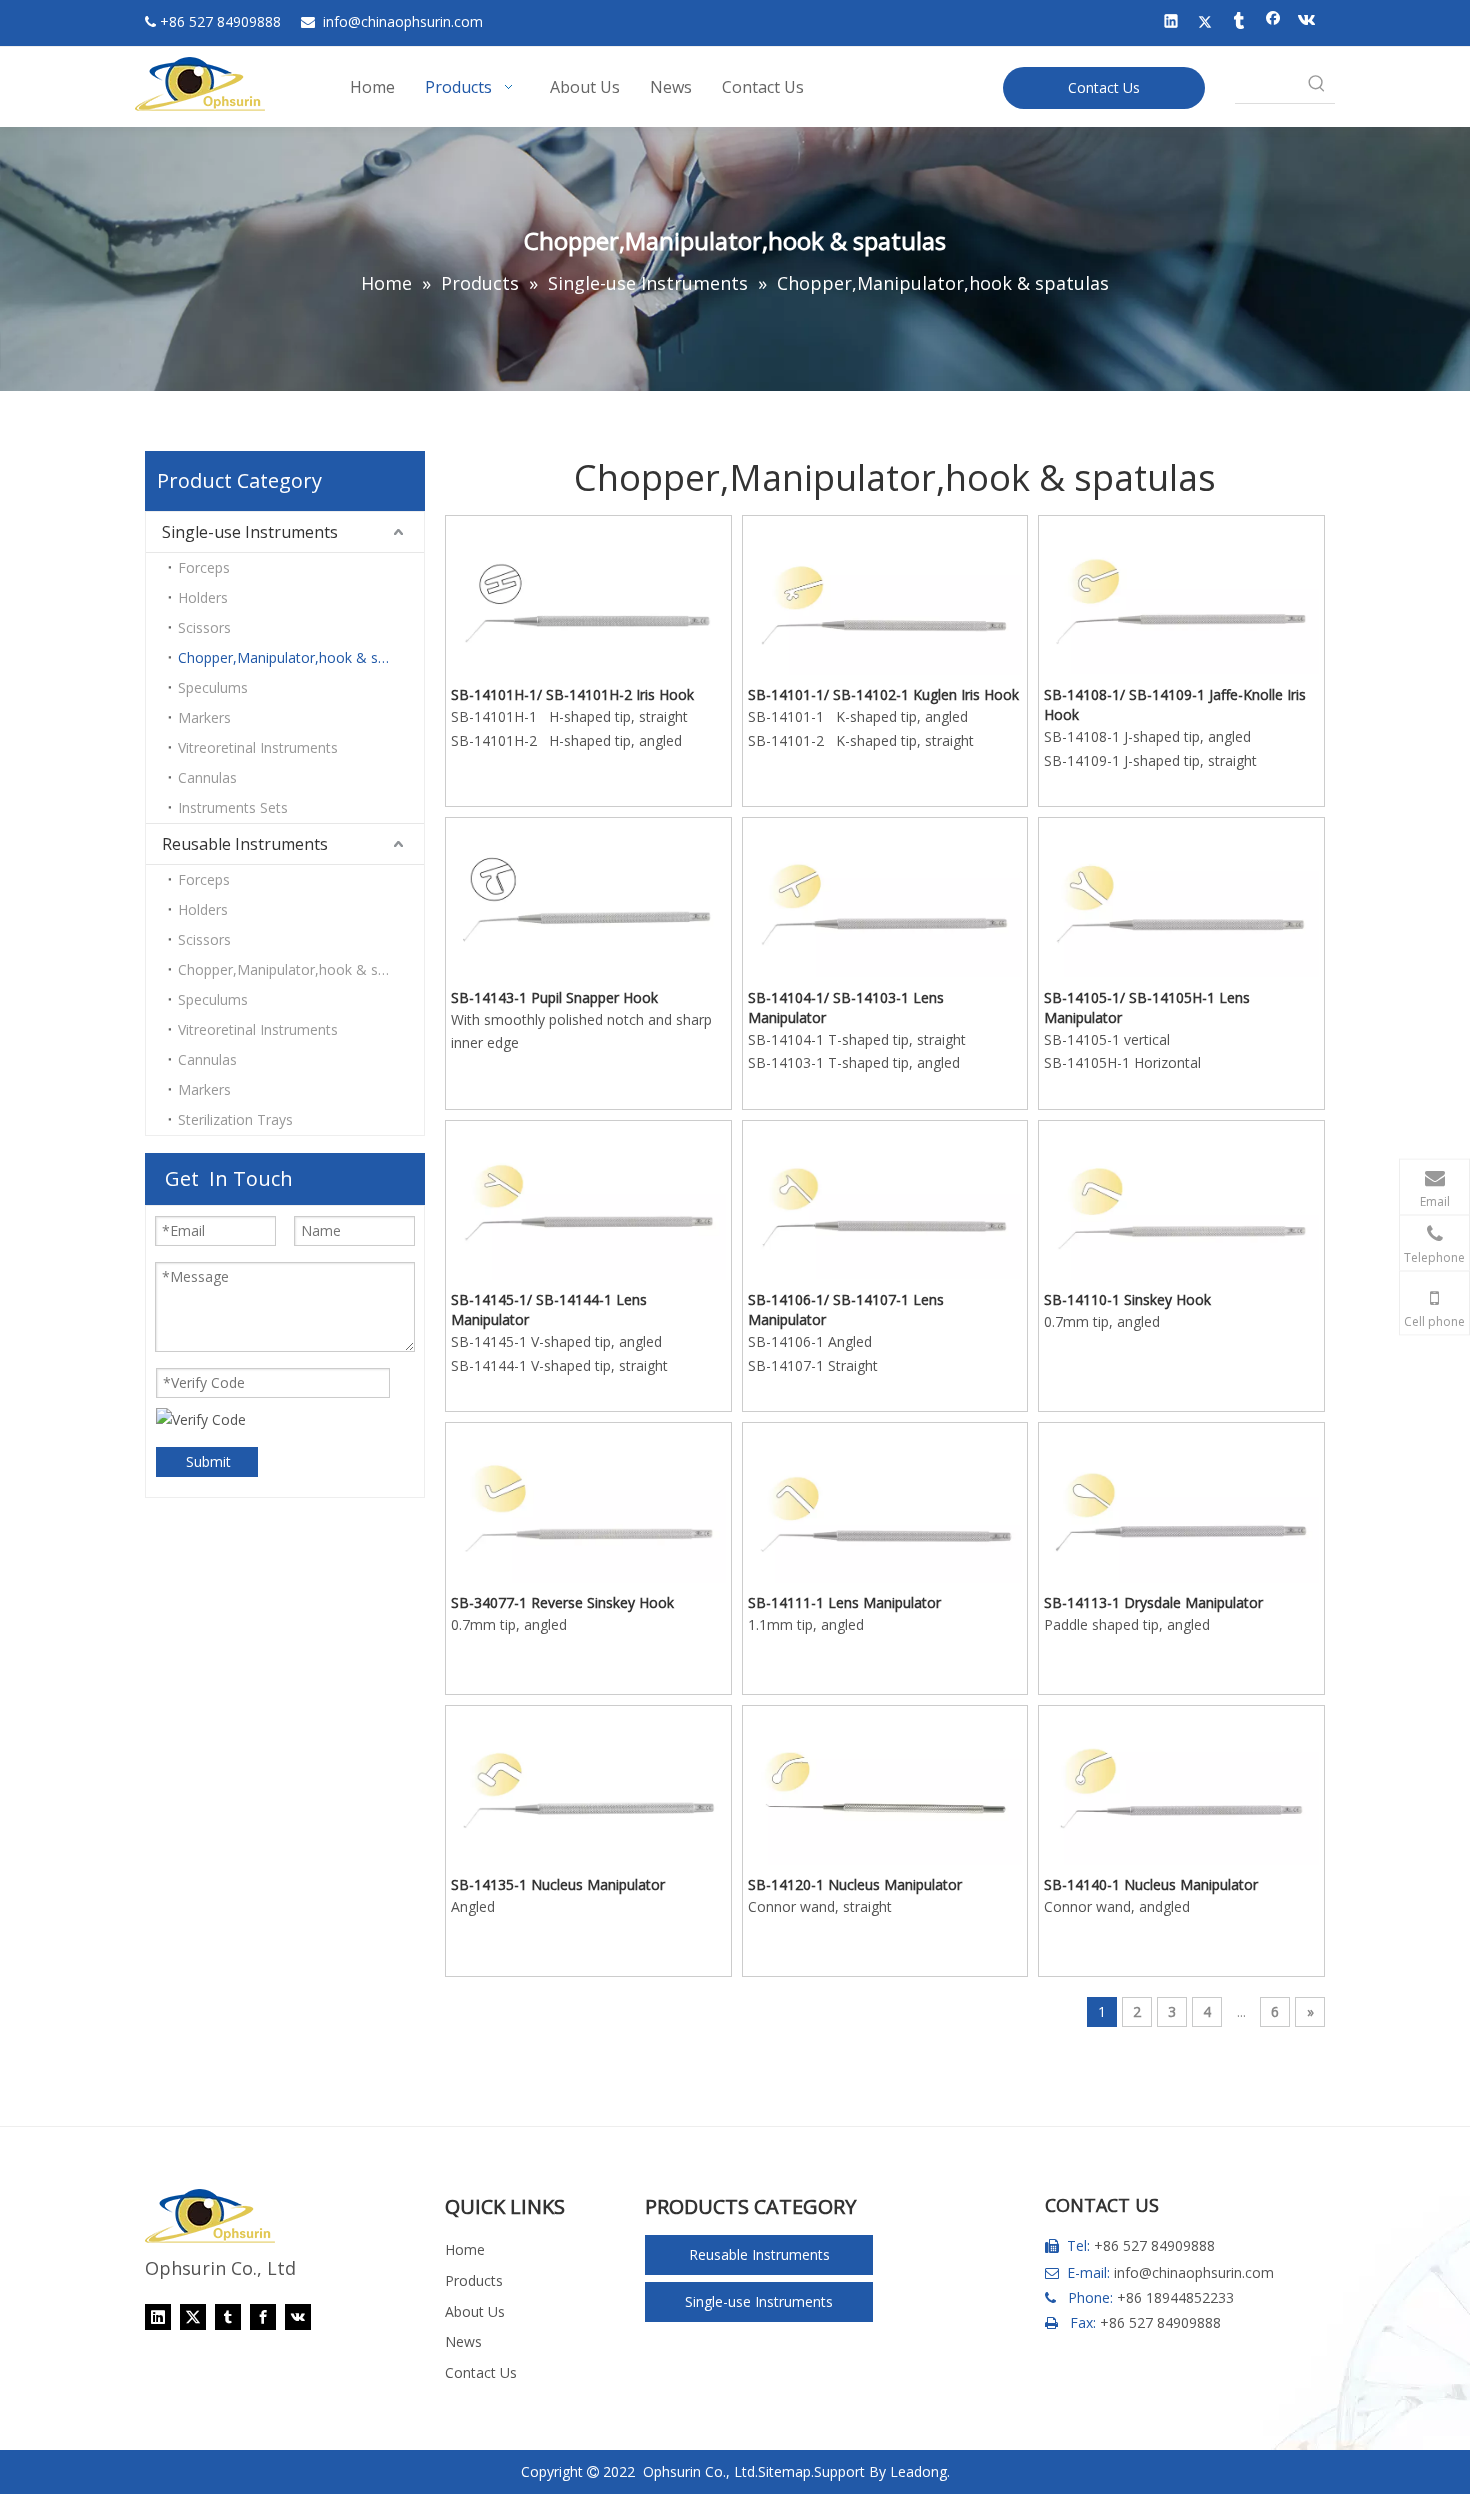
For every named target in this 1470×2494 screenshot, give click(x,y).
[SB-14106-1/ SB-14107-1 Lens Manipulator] (885, 1200)
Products (474, 2280)
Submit (208, 1461)
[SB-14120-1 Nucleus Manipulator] (885, 1785)
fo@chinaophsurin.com (403, 21)
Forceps (204, 567)
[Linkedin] (1171, 23)
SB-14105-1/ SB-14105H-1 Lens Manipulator (1147, 1007)
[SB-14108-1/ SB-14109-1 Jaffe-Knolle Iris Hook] (1181, 595)
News (463, 2341)
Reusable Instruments (245, 844)
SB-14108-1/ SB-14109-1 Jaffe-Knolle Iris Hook (1175, 704)
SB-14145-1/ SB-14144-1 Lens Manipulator (549, 1309)
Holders (203, 597)
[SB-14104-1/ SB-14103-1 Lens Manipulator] (885, 898)
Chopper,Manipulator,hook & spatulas (301, 657)
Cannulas (207, 777)
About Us (475, 2311)
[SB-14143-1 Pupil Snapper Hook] (588, 898)
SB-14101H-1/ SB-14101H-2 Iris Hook (572, 694)
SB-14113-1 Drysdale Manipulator (1153, 1602)
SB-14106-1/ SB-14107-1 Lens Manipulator (846, 1309)
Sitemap (784, 2471)
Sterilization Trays (235, 1119)
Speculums (213, 687)
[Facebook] (1273, 23)
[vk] (1307, 23)
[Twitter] (1205, 23)
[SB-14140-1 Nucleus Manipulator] (1181, 1786)
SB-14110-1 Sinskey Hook (1127, 1299)
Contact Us (1104, 87)
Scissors (204, 627)
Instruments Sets (233, 807)
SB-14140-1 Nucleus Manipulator (1151, 1884)
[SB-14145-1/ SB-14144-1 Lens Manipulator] (588, 1201)
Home (465, 2249)
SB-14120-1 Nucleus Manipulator (855, 1884)
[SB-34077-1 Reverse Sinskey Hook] (588, 1503)
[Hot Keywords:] (1317, 85)
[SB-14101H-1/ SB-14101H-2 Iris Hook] (588, 596)
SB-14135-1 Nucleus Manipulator (558, 1884)
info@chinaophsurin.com (1194, 2272)
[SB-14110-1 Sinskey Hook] (1181, 1201)
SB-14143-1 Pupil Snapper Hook (554, 997)
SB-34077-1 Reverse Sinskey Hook (562, 1602)
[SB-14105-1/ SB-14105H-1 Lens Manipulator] (1181, 898)
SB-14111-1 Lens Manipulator (844, 1602)
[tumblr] (1239, 23)
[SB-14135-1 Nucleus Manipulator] (588, 1786)
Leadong (918, 2471)
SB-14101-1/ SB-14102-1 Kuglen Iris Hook (883, 694)
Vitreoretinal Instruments (258, 747)
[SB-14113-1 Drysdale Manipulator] (1181, 1503)
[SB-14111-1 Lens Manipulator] (885, 1504)
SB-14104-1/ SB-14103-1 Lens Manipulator (846, 1007)
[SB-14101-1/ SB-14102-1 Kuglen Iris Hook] (885, 596)
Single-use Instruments (250, 532)
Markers (204, 717)
